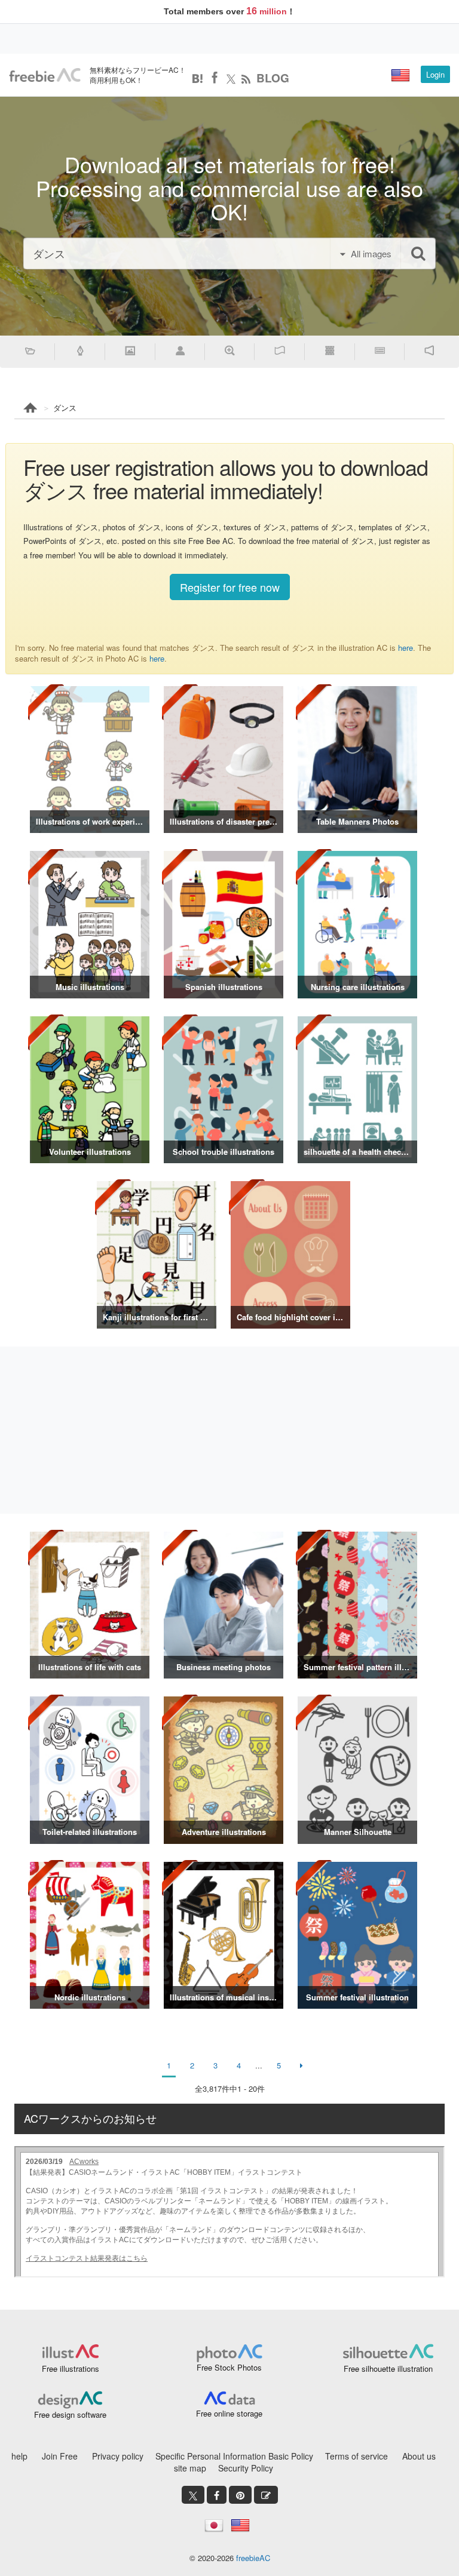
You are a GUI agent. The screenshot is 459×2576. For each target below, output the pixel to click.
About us (419, 2456)
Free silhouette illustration (388, 2368)
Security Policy (246, 2468)
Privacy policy (118, 2456)
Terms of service (357, 2456)
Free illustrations (71, 2368)
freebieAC (253, 2558)
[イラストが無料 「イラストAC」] (45, 75)
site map (190, 2468)
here (406, 648)
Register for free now (230, 587)
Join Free (60, 2456)
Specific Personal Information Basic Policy (234, 2456)
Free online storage (229, 2413)
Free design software (70, 2414)
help (19, 2456)
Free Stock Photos (229, 2367)
